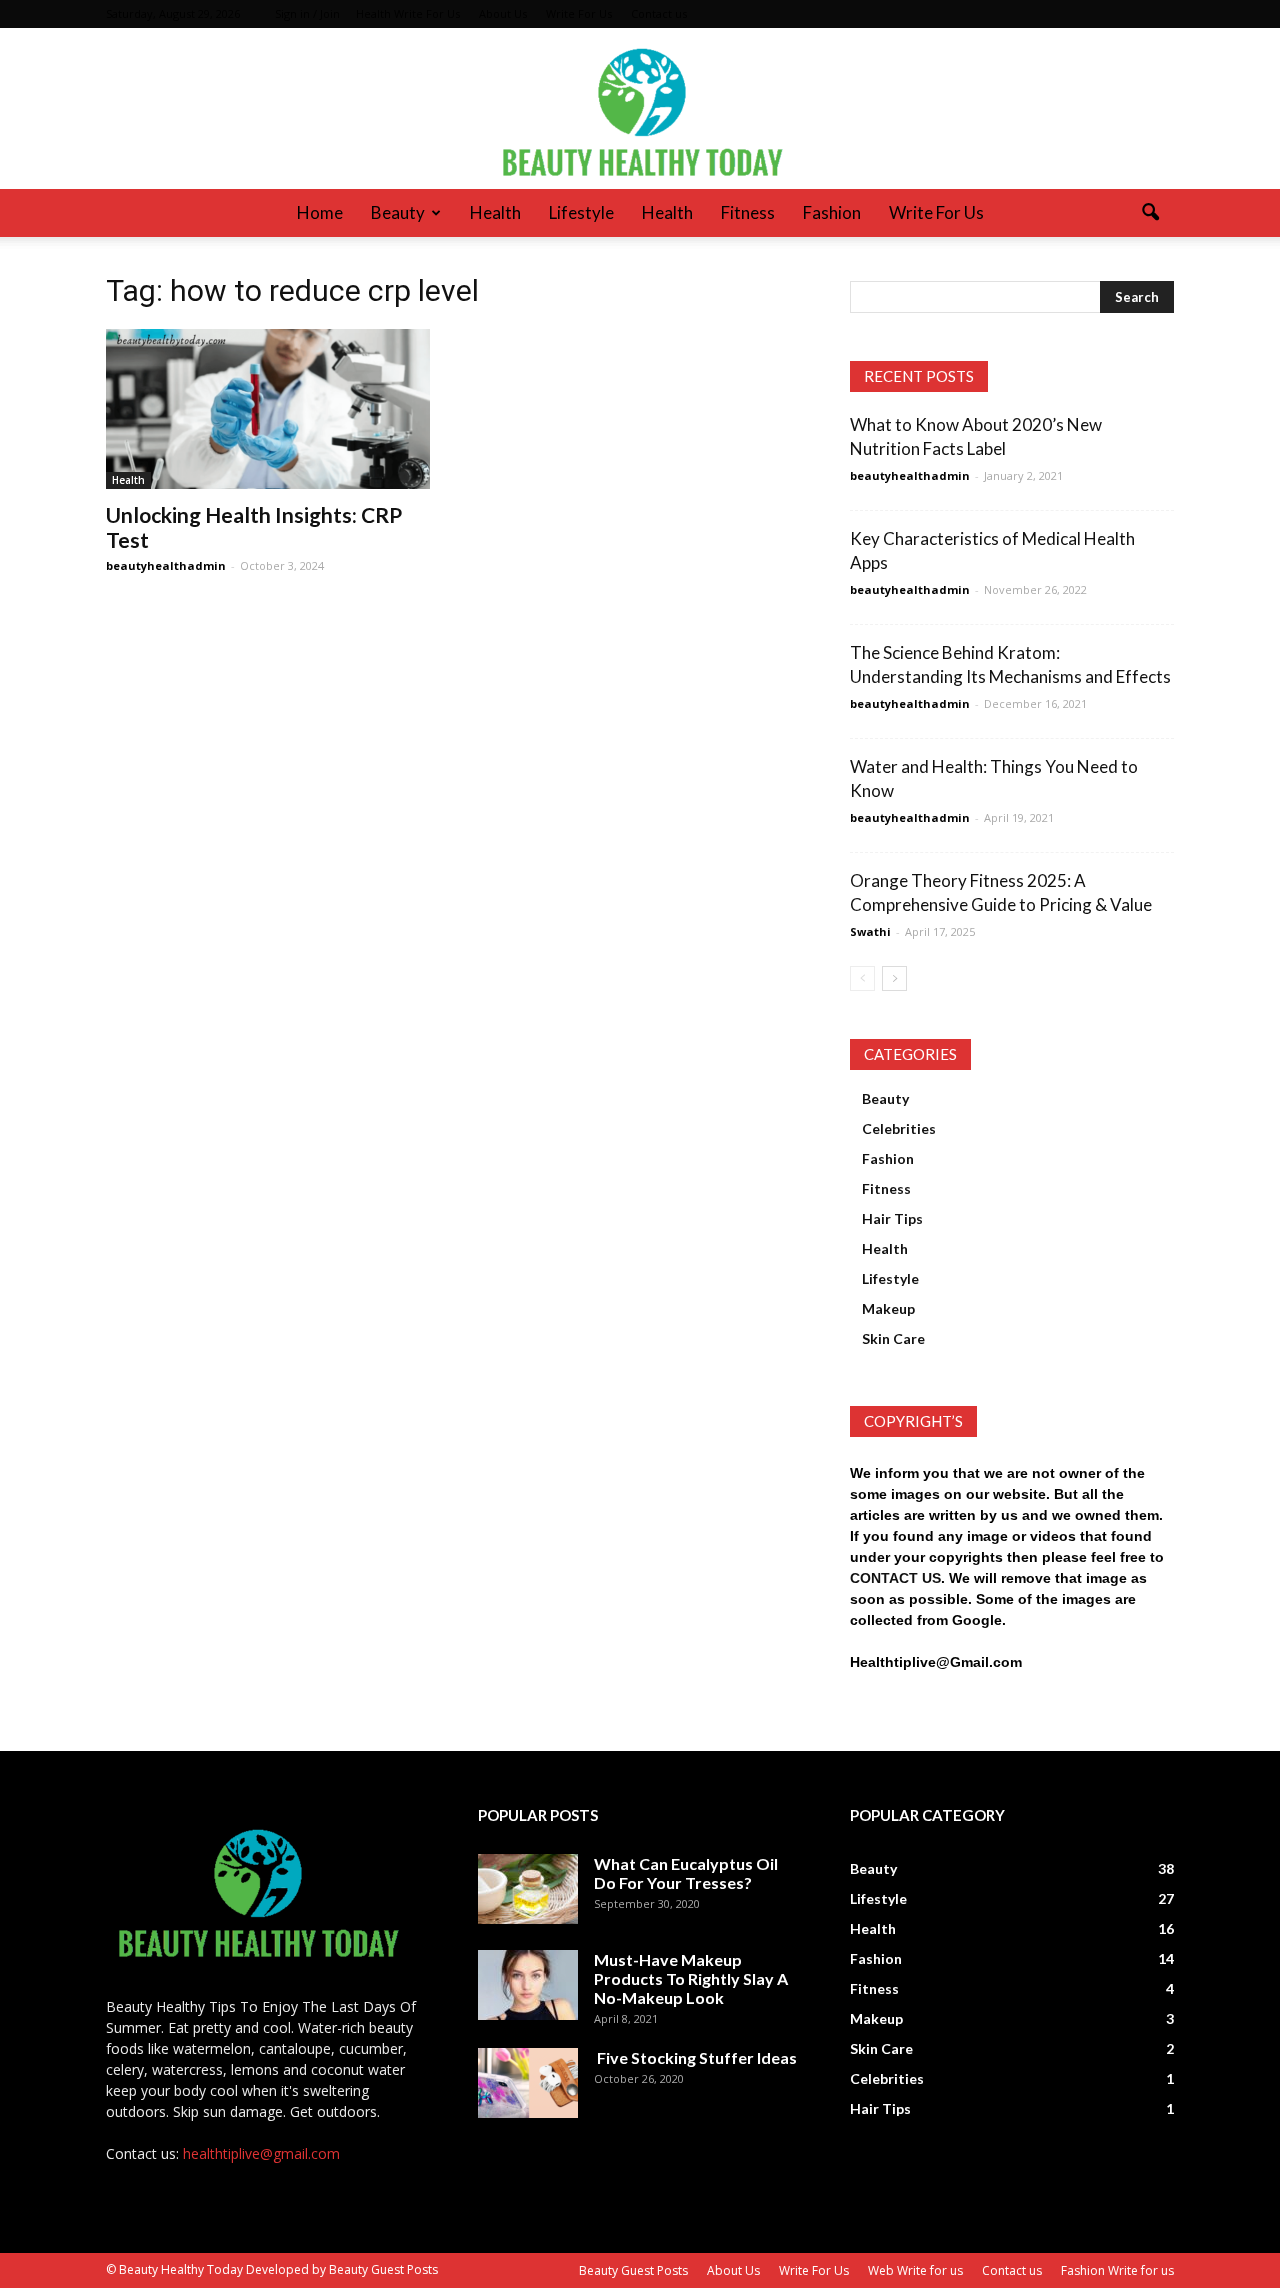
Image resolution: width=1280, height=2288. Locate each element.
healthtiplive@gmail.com (261, 2153)
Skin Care (893, 1338)
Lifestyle (581, 212)
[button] (1150, 213)
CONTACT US (895, 1578)
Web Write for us (915, 2270)
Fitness (748, 212)
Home (320, 212)
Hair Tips (892, 1218)
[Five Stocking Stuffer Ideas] (528, 2083)
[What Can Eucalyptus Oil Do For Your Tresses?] (528, 1889)
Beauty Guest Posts (633, 2270)
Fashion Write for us (1117, 2270)
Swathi (870, 931)
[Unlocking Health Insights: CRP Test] (268, 409)
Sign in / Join (307, 13)
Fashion (832, 212)
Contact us (659, 13)
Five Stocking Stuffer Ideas (695, 2057)
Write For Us (579, 13)
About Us (503, 13)
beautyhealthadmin (166, 565)
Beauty (398, 212)
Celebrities (899, 1128)
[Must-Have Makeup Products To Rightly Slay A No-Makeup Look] (528, 1985)
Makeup (888, 1308)
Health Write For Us (408, 13)
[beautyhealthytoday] (640, 108)
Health (495, 212)
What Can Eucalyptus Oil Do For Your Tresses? (686, 1873)
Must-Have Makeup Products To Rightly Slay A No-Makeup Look (691, 1978)
